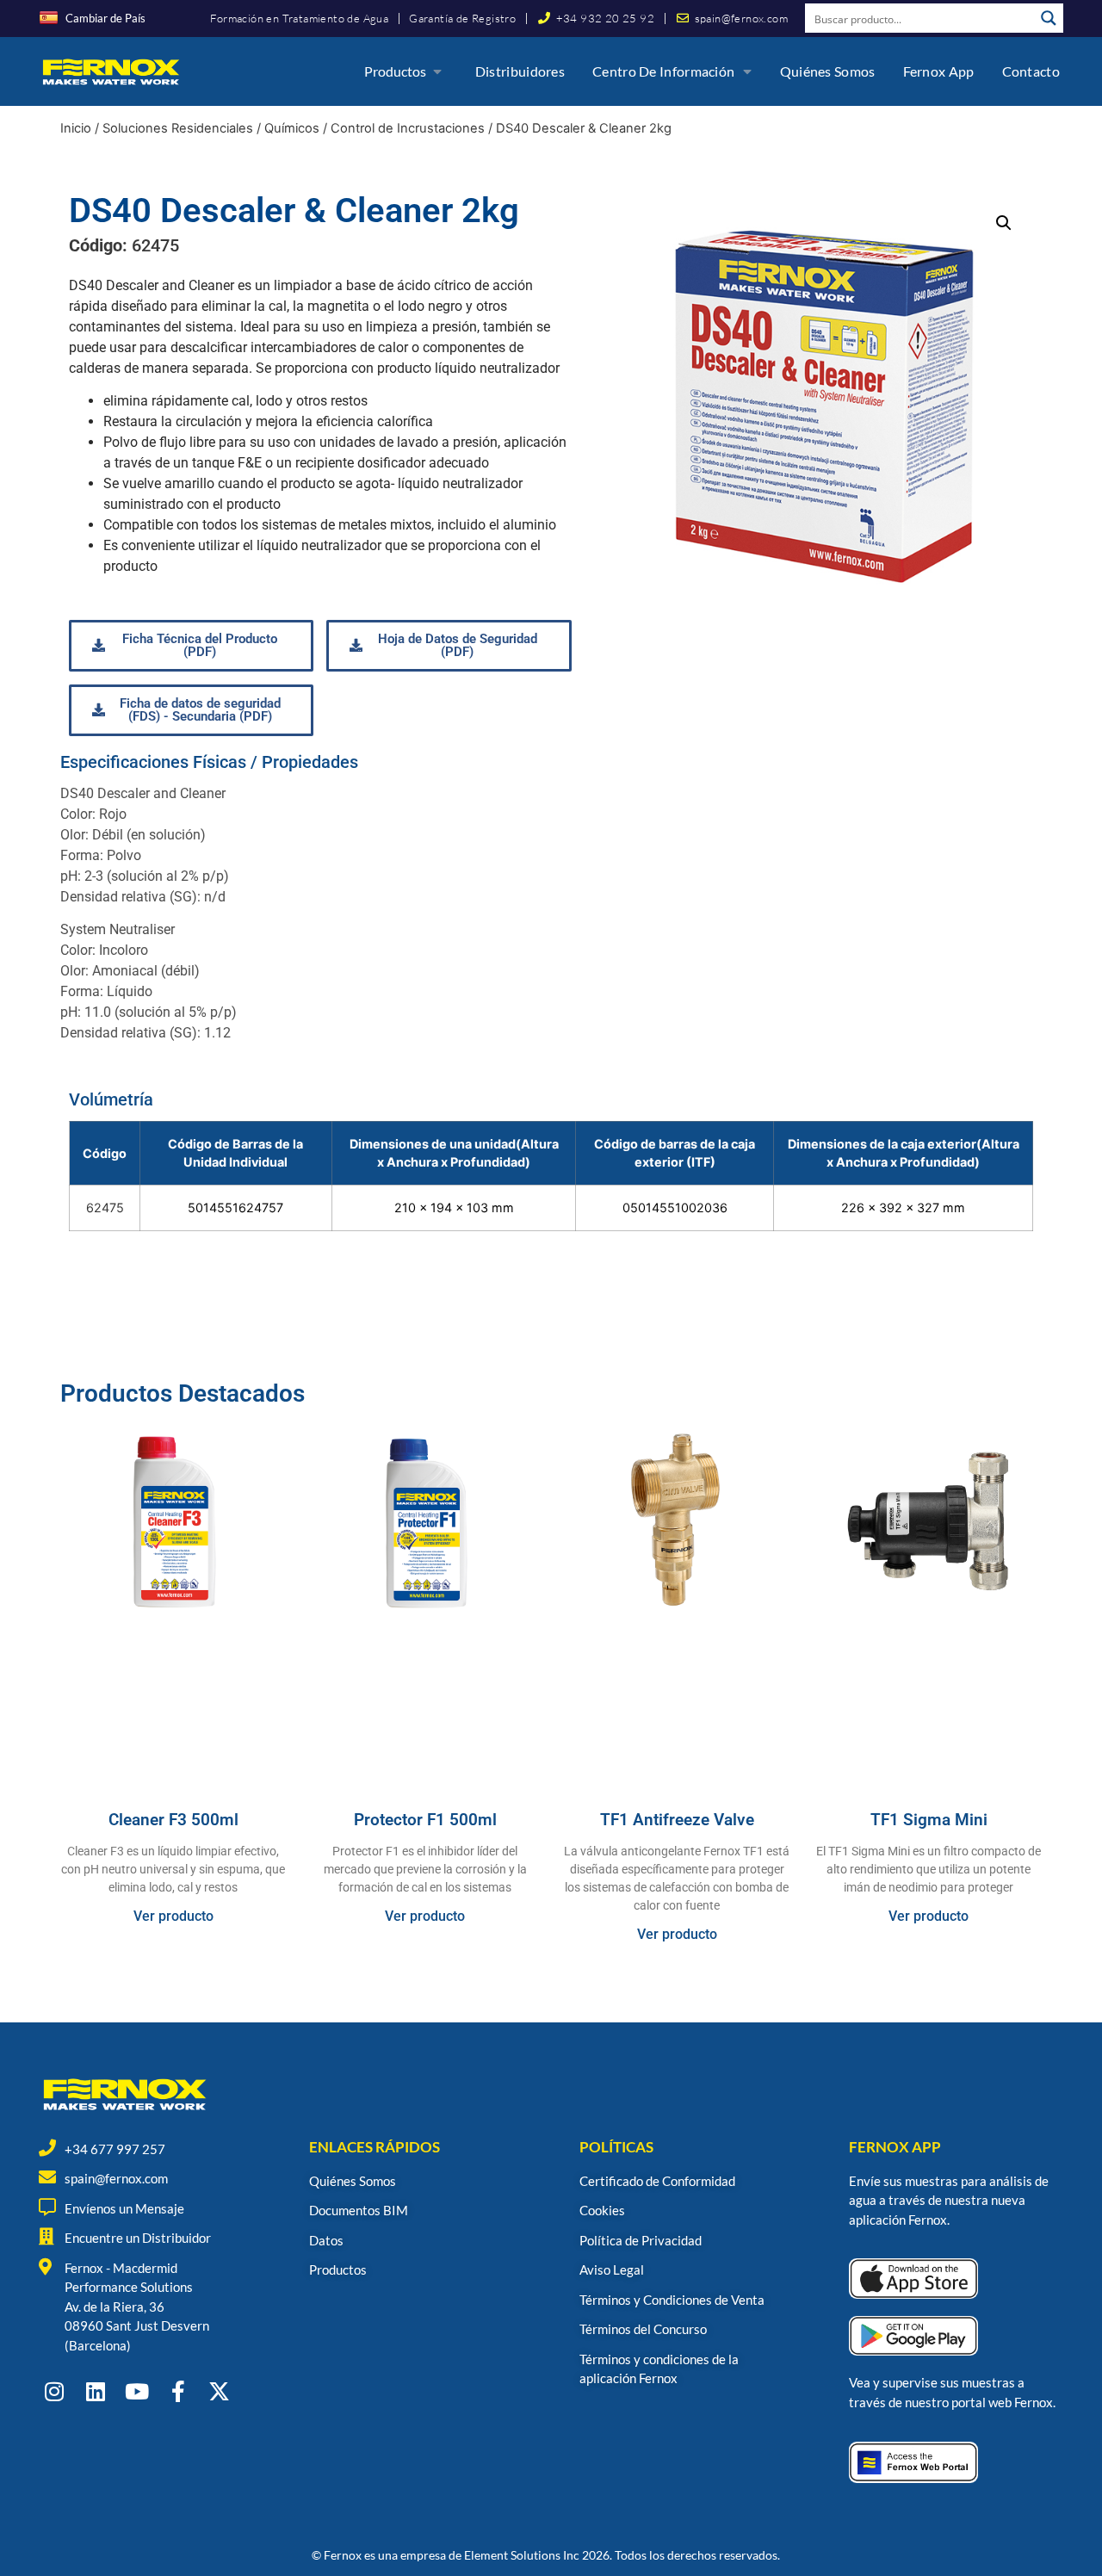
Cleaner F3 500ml (173, 1820)
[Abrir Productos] (437, 71)
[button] (1004, 223)
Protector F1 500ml (425, 1820)
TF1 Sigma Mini (929, 1820)
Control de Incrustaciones (408, 128)
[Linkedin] (95, 2391)
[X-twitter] (219, 2391)
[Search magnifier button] (1049, 18)
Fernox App (939, 71)
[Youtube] (136, 2391)
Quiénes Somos (828, 71)
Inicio (76, 128)
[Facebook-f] (178, 2391)
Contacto (1031, 71)
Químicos (292, 128)
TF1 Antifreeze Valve (677, 1820)
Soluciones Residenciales (178, 128)
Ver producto (173, 1916)
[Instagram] (54, 2391)
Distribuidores (520, 71)
